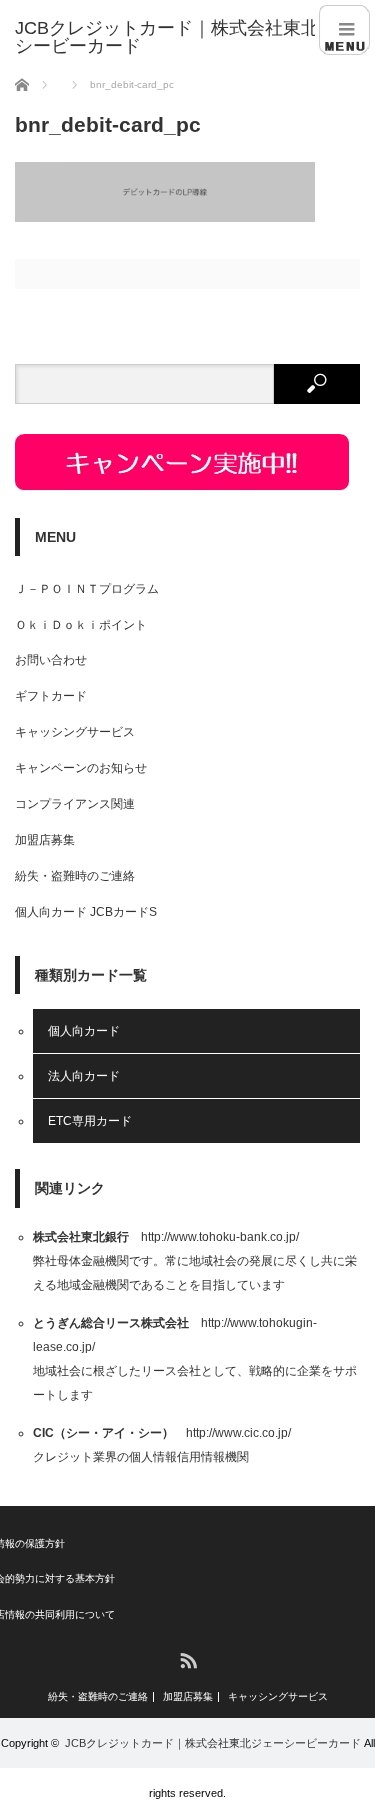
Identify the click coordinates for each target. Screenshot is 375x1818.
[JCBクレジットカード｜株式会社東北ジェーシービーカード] (195, 37)
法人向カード (84, 1076)
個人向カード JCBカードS (86, 912)
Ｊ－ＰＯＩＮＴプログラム (87, 589)
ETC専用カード (90, 1121)
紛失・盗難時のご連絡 (75, 876)
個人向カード (84, 1031)
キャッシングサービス (75, 732)
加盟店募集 (45, 840)
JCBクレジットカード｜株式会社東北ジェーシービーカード (213, 1743)
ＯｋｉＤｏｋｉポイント (81, 625)
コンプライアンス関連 (75, 804)
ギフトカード (51, 696)
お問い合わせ (51, 660)
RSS (187, 1659)
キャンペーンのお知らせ (81, 768)
